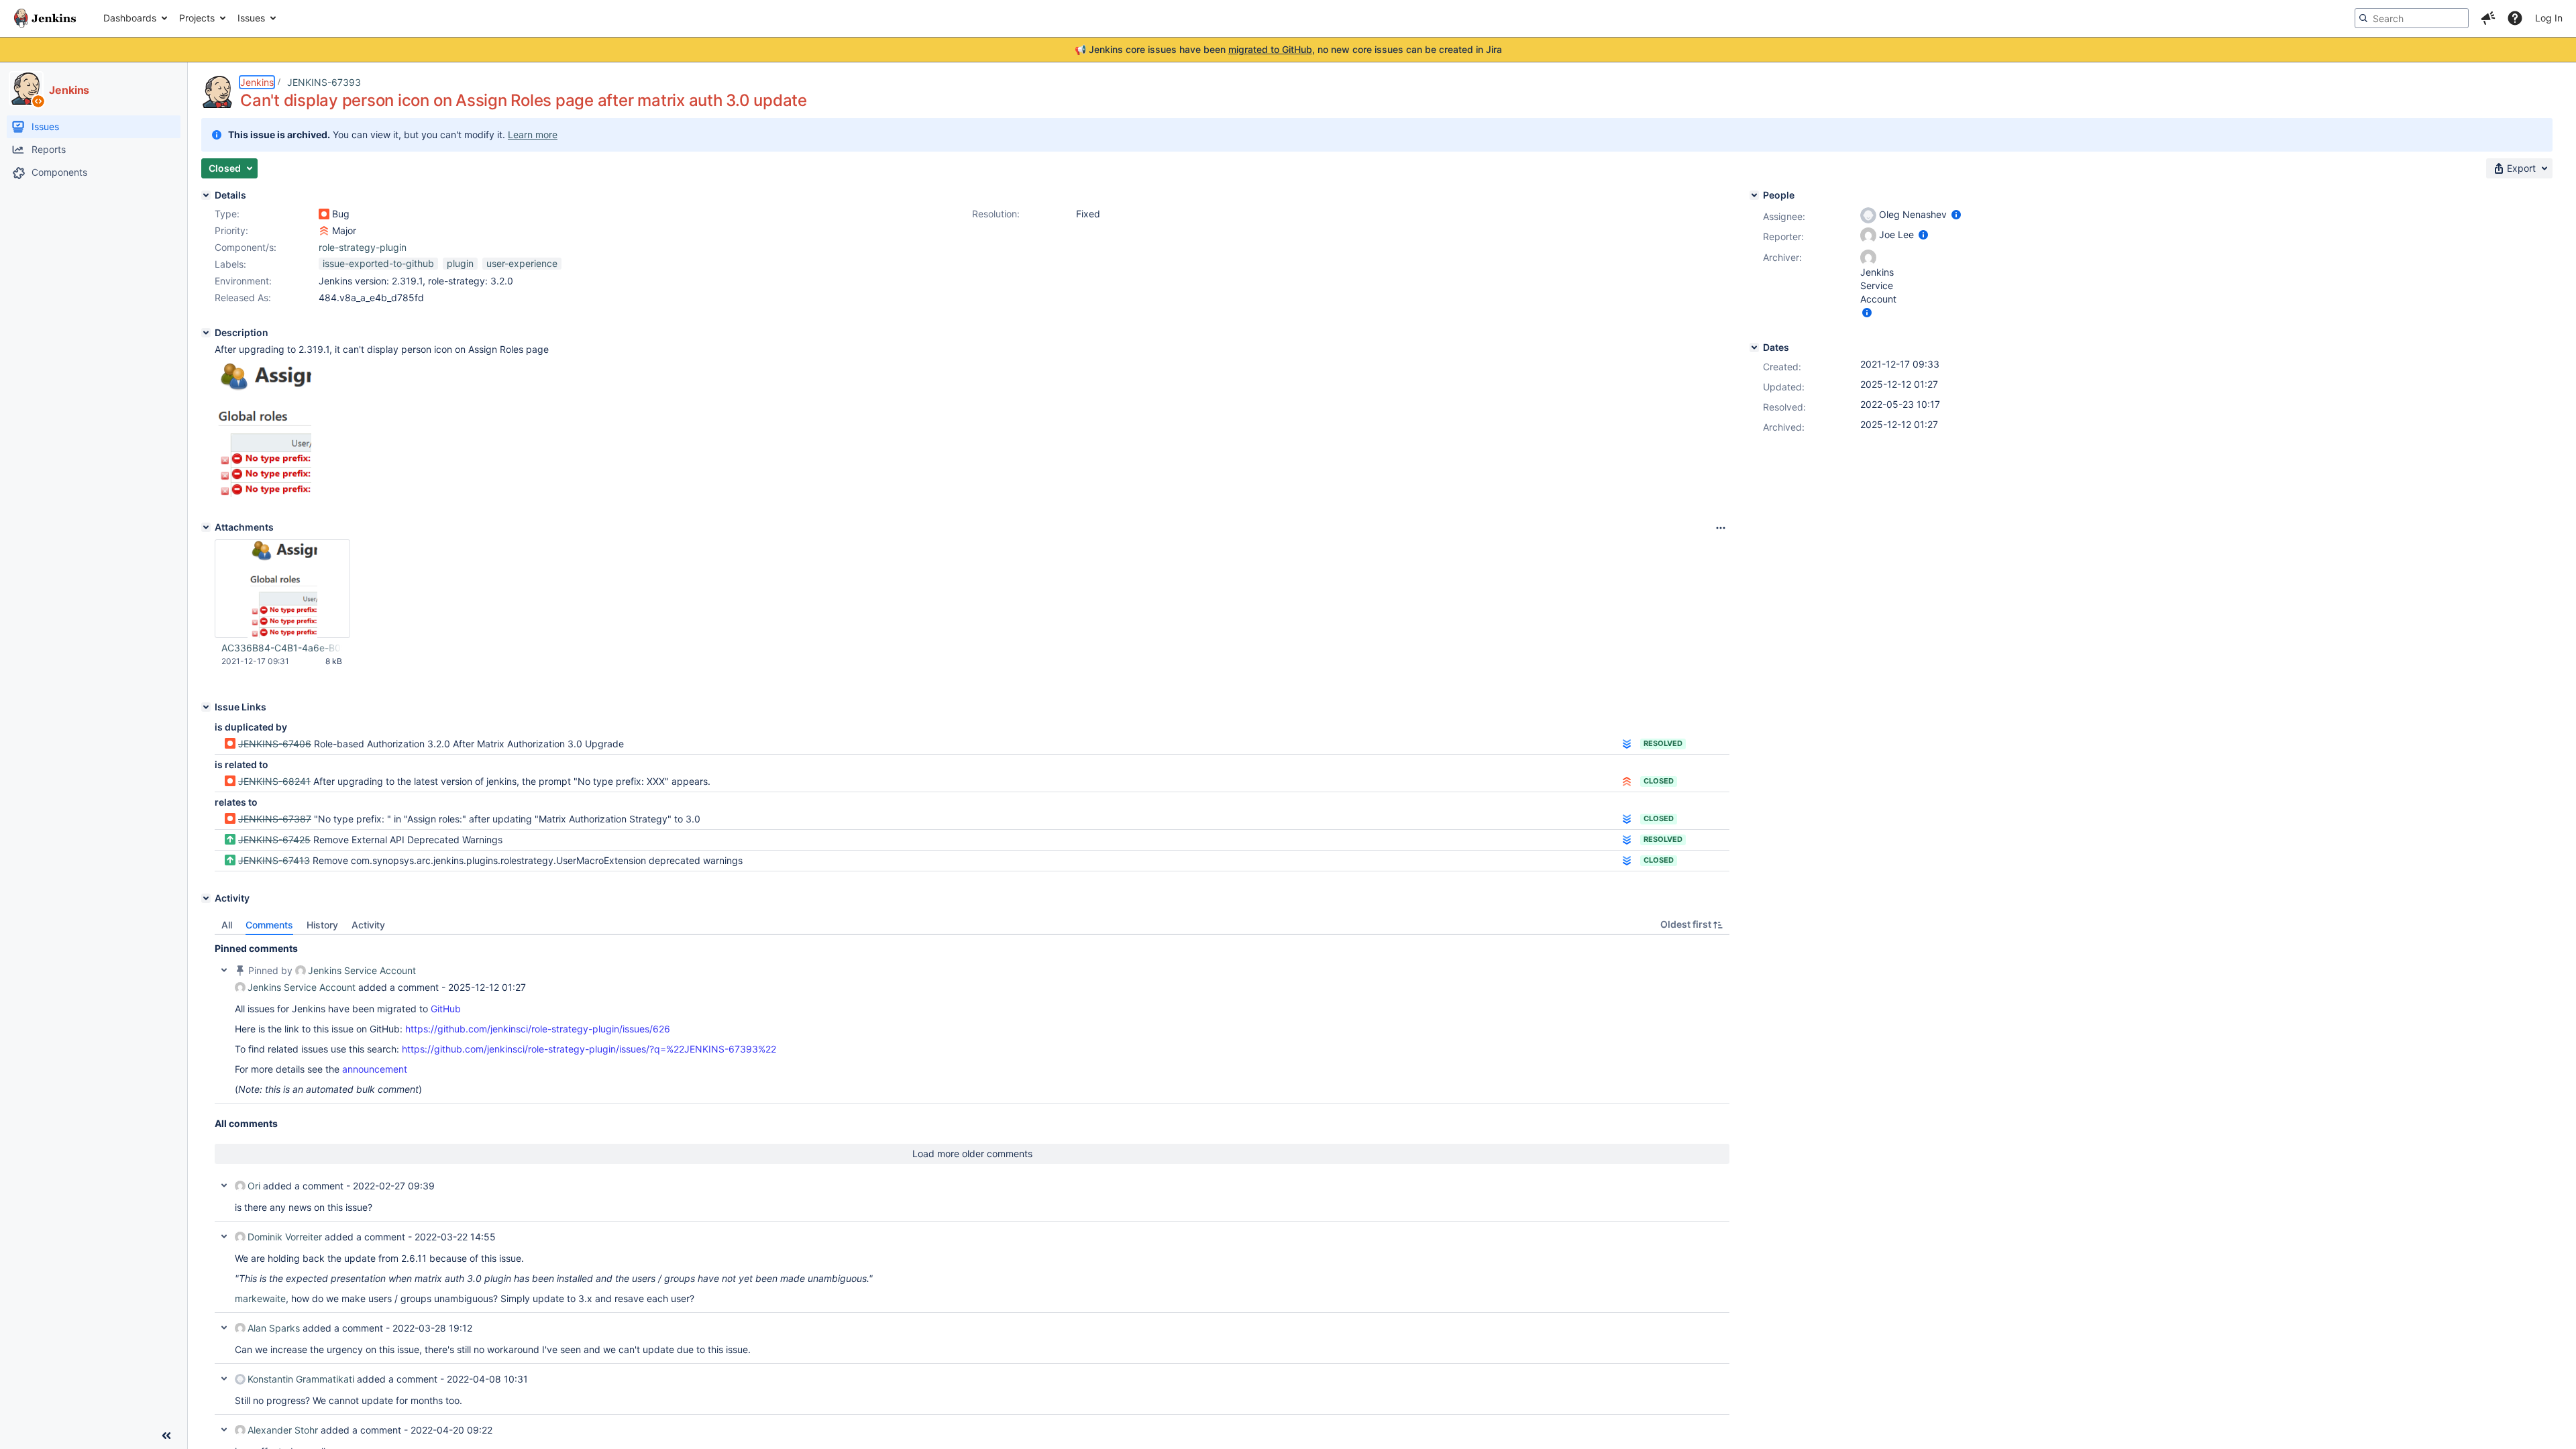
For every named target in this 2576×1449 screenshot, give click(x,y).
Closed (1659, 781)
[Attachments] (206, 527)
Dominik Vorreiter (285, 1237)
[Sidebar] (166, 1436)
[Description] (206, 333)
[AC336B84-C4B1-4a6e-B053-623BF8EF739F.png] (263, 493)
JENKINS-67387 (275, 819)
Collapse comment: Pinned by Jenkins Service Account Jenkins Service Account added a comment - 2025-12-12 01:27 (224, 970)
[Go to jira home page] (45, 18)
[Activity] (206, 898)
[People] (1754, 195)
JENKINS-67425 (274, 840)
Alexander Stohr (283, 1430)
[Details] (206, 195)
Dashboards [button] (130, 18)
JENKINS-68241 (274, 781)
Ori (254, 1186)
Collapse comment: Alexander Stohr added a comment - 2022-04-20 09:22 (224, 1430)
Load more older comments (972, 1153)
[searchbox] (2412, 18)
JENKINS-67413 (274, 860)
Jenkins (257, 82)
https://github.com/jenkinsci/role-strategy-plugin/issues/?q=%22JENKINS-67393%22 (589, 1049)
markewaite (260, 1298)
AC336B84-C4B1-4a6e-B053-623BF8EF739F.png (282, 648)
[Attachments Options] (1721, 528)
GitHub (446, 1009)
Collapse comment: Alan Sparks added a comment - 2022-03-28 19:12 (224, 1328)
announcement (375, 1069)
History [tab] (322, 925)
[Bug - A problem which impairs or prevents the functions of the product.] (324, 214)
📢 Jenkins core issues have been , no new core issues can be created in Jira (1288, 49)
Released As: (243, 298)
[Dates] (1754, 347)
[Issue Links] (206, 707)
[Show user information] (1956, 214)
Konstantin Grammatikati (301, 1379)
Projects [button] (197, 18)
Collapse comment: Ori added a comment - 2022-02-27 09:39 (224, 1185)
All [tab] (227, 925)
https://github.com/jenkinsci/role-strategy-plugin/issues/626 (538, 1029)
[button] (2488, 18)
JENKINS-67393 (324, 82)
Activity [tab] (368, 925)
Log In (2549, 18)
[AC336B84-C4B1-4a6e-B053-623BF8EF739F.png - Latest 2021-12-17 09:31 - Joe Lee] (282, 589)
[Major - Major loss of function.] (324, 231)
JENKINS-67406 (275, 744)
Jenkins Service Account (362, 970)
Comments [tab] (269, 925)
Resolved (1663, 743)
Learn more (533, 135)
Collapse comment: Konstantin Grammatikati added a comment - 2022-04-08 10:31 (224, 1379)
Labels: (230, 264)
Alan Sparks (274, 1328)
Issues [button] (251, 18)
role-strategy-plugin (363, 247)
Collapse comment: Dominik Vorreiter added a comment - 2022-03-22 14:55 (224, 1236)
